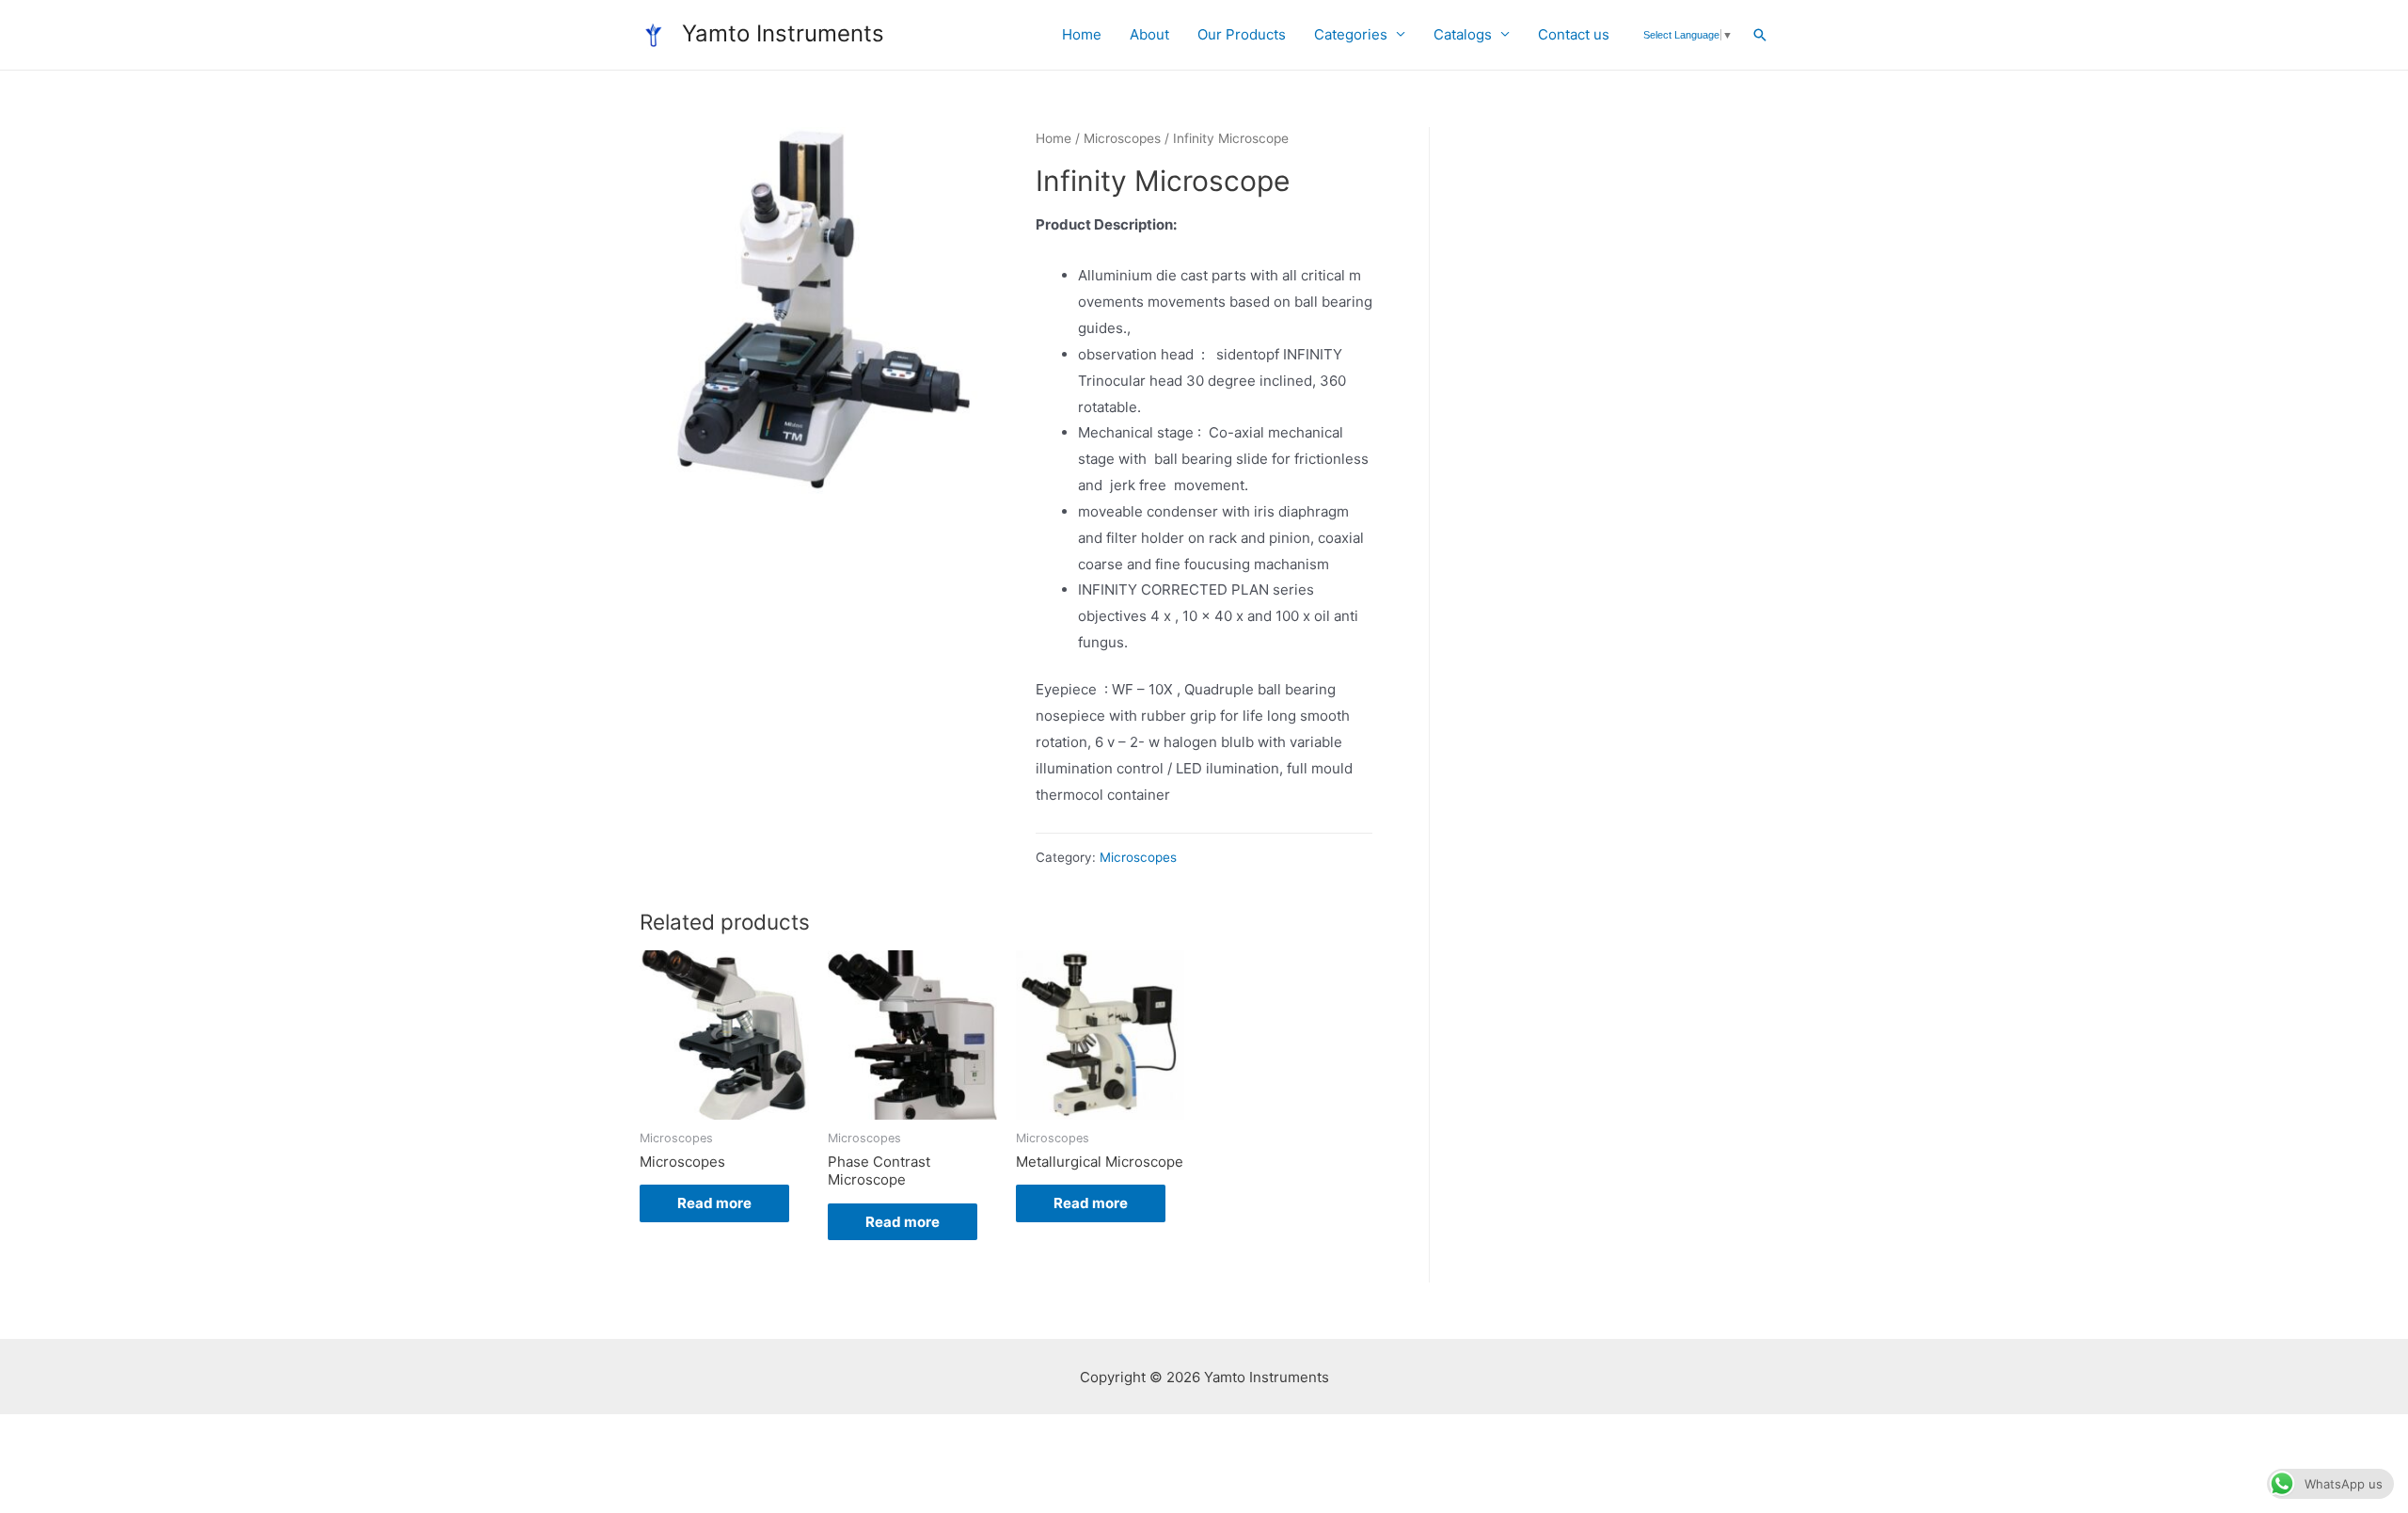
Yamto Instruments (783, 33)
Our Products (1242, 34)
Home (1082, 34)
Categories (1351, 34)
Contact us (1574, 34)
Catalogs (1463, 34)
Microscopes (1122, 138)
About (1149, 34)
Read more (714, 1203)
